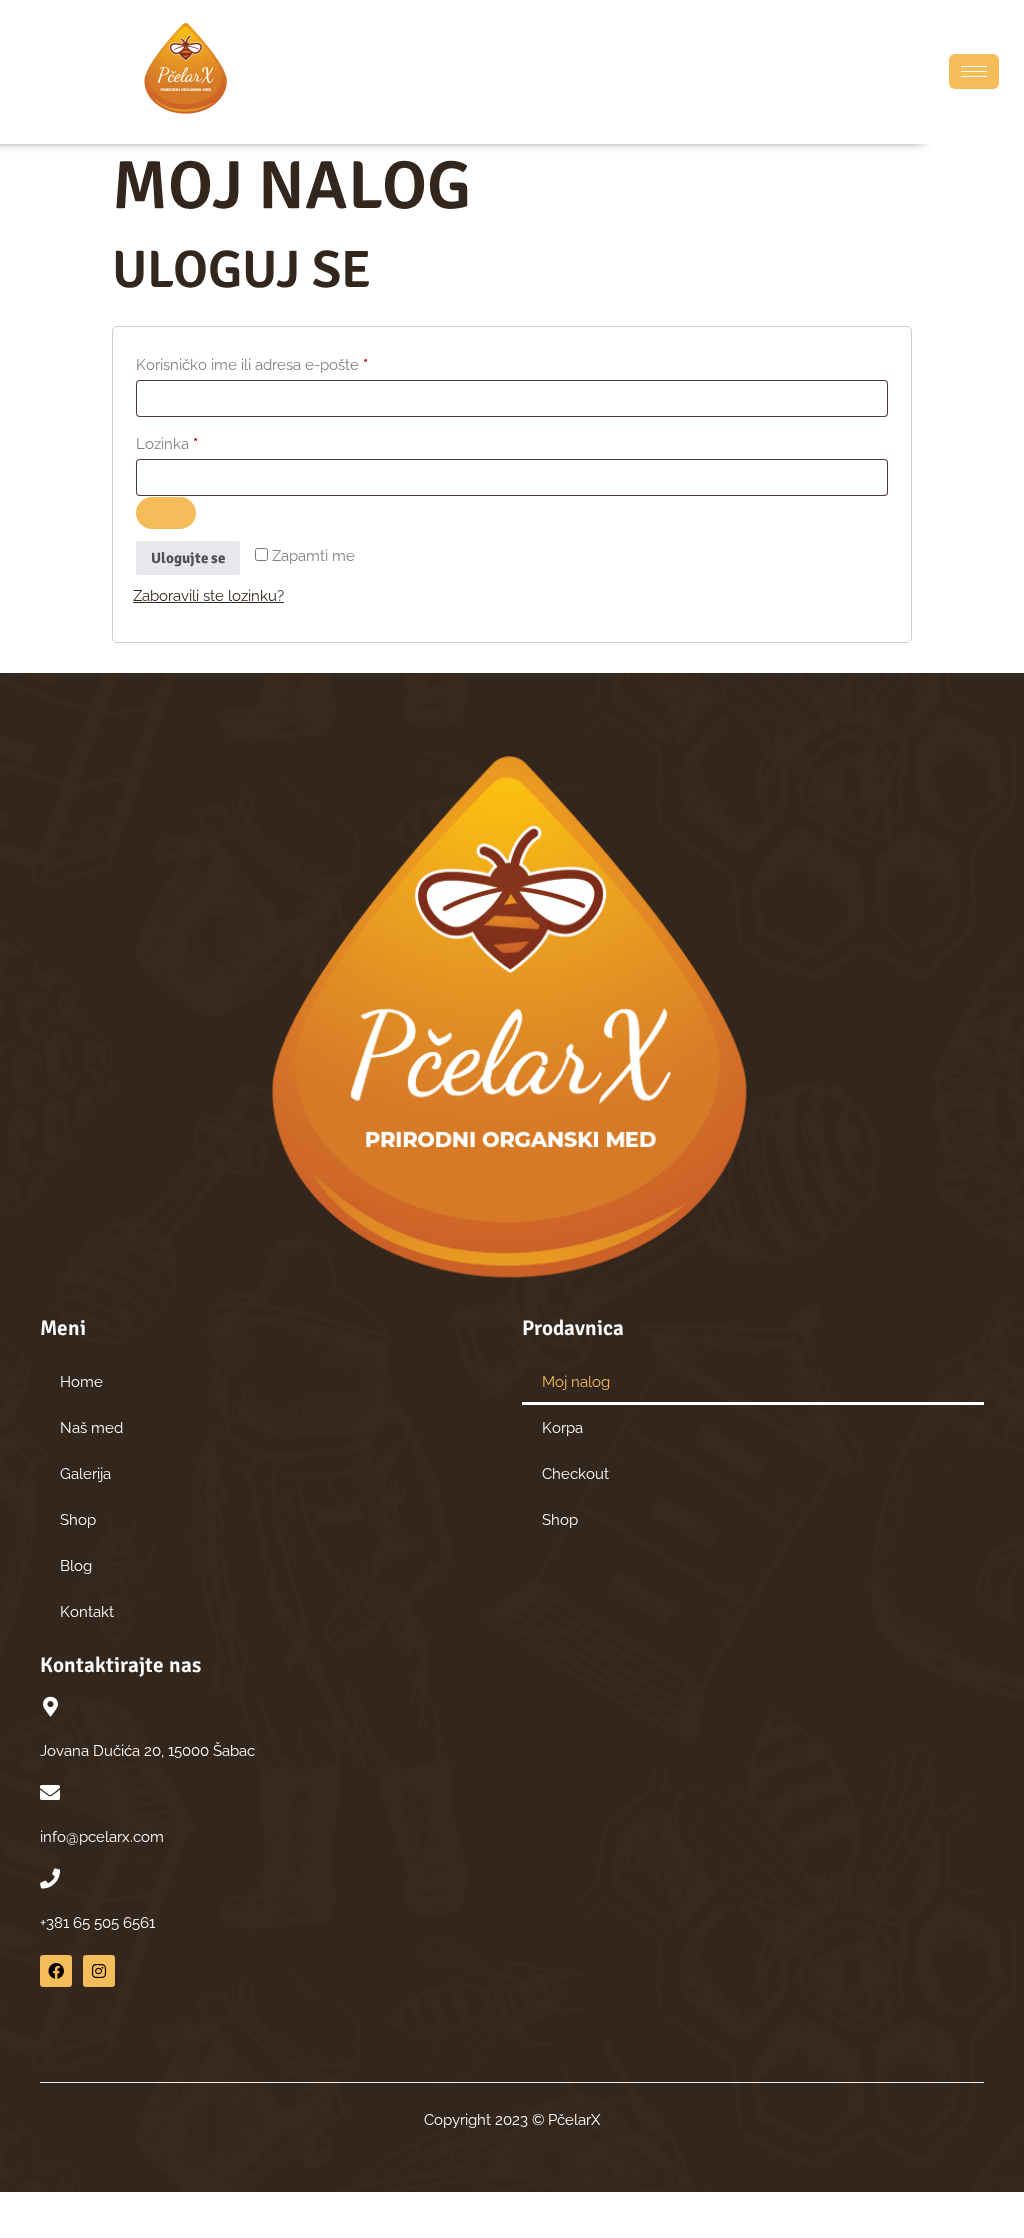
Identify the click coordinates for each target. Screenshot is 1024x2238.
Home (81, 1382)
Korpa (562, 1428)
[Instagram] (99, 1971)
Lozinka (201, 441)
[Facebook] (56, 1971)
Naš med (91, 1428)
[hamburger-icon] (974, 71)
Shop (78, 1520)
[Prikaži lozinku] (166, 513)
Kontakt (87, 1612)
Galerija (85, 1474)
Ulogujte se (188, 558)
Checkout (575, 1474)
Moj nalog (576, 1382)
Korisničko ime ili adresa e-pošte (286, 362)
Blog (76, 1566)
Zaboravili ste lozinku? (208, 596)
